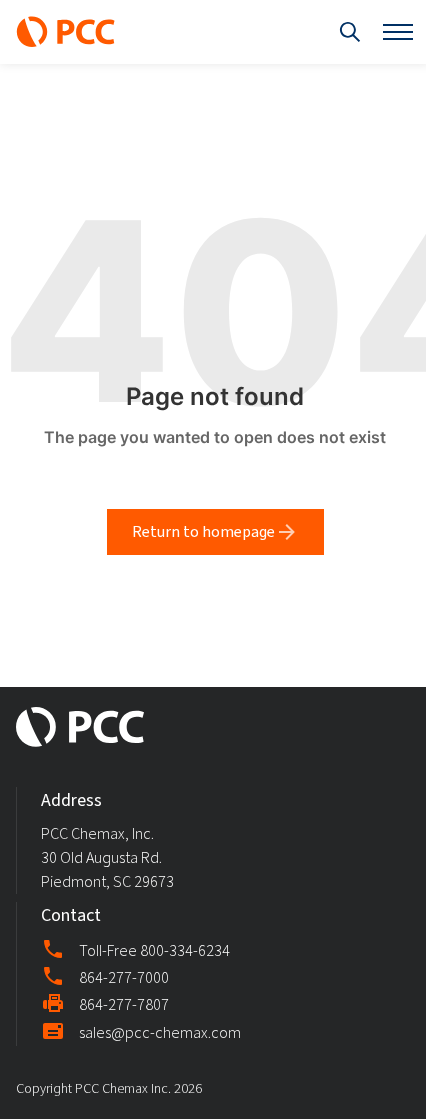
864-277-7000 (124, 977)
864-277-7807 (124, 1005)
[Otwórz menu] (398, 32)
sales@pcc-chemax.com (160, 1032)
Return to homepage (203, 531)
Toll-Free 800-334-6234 (154, 950)
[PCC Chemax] (66, 32)
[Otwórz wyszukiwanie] (350, 32)
